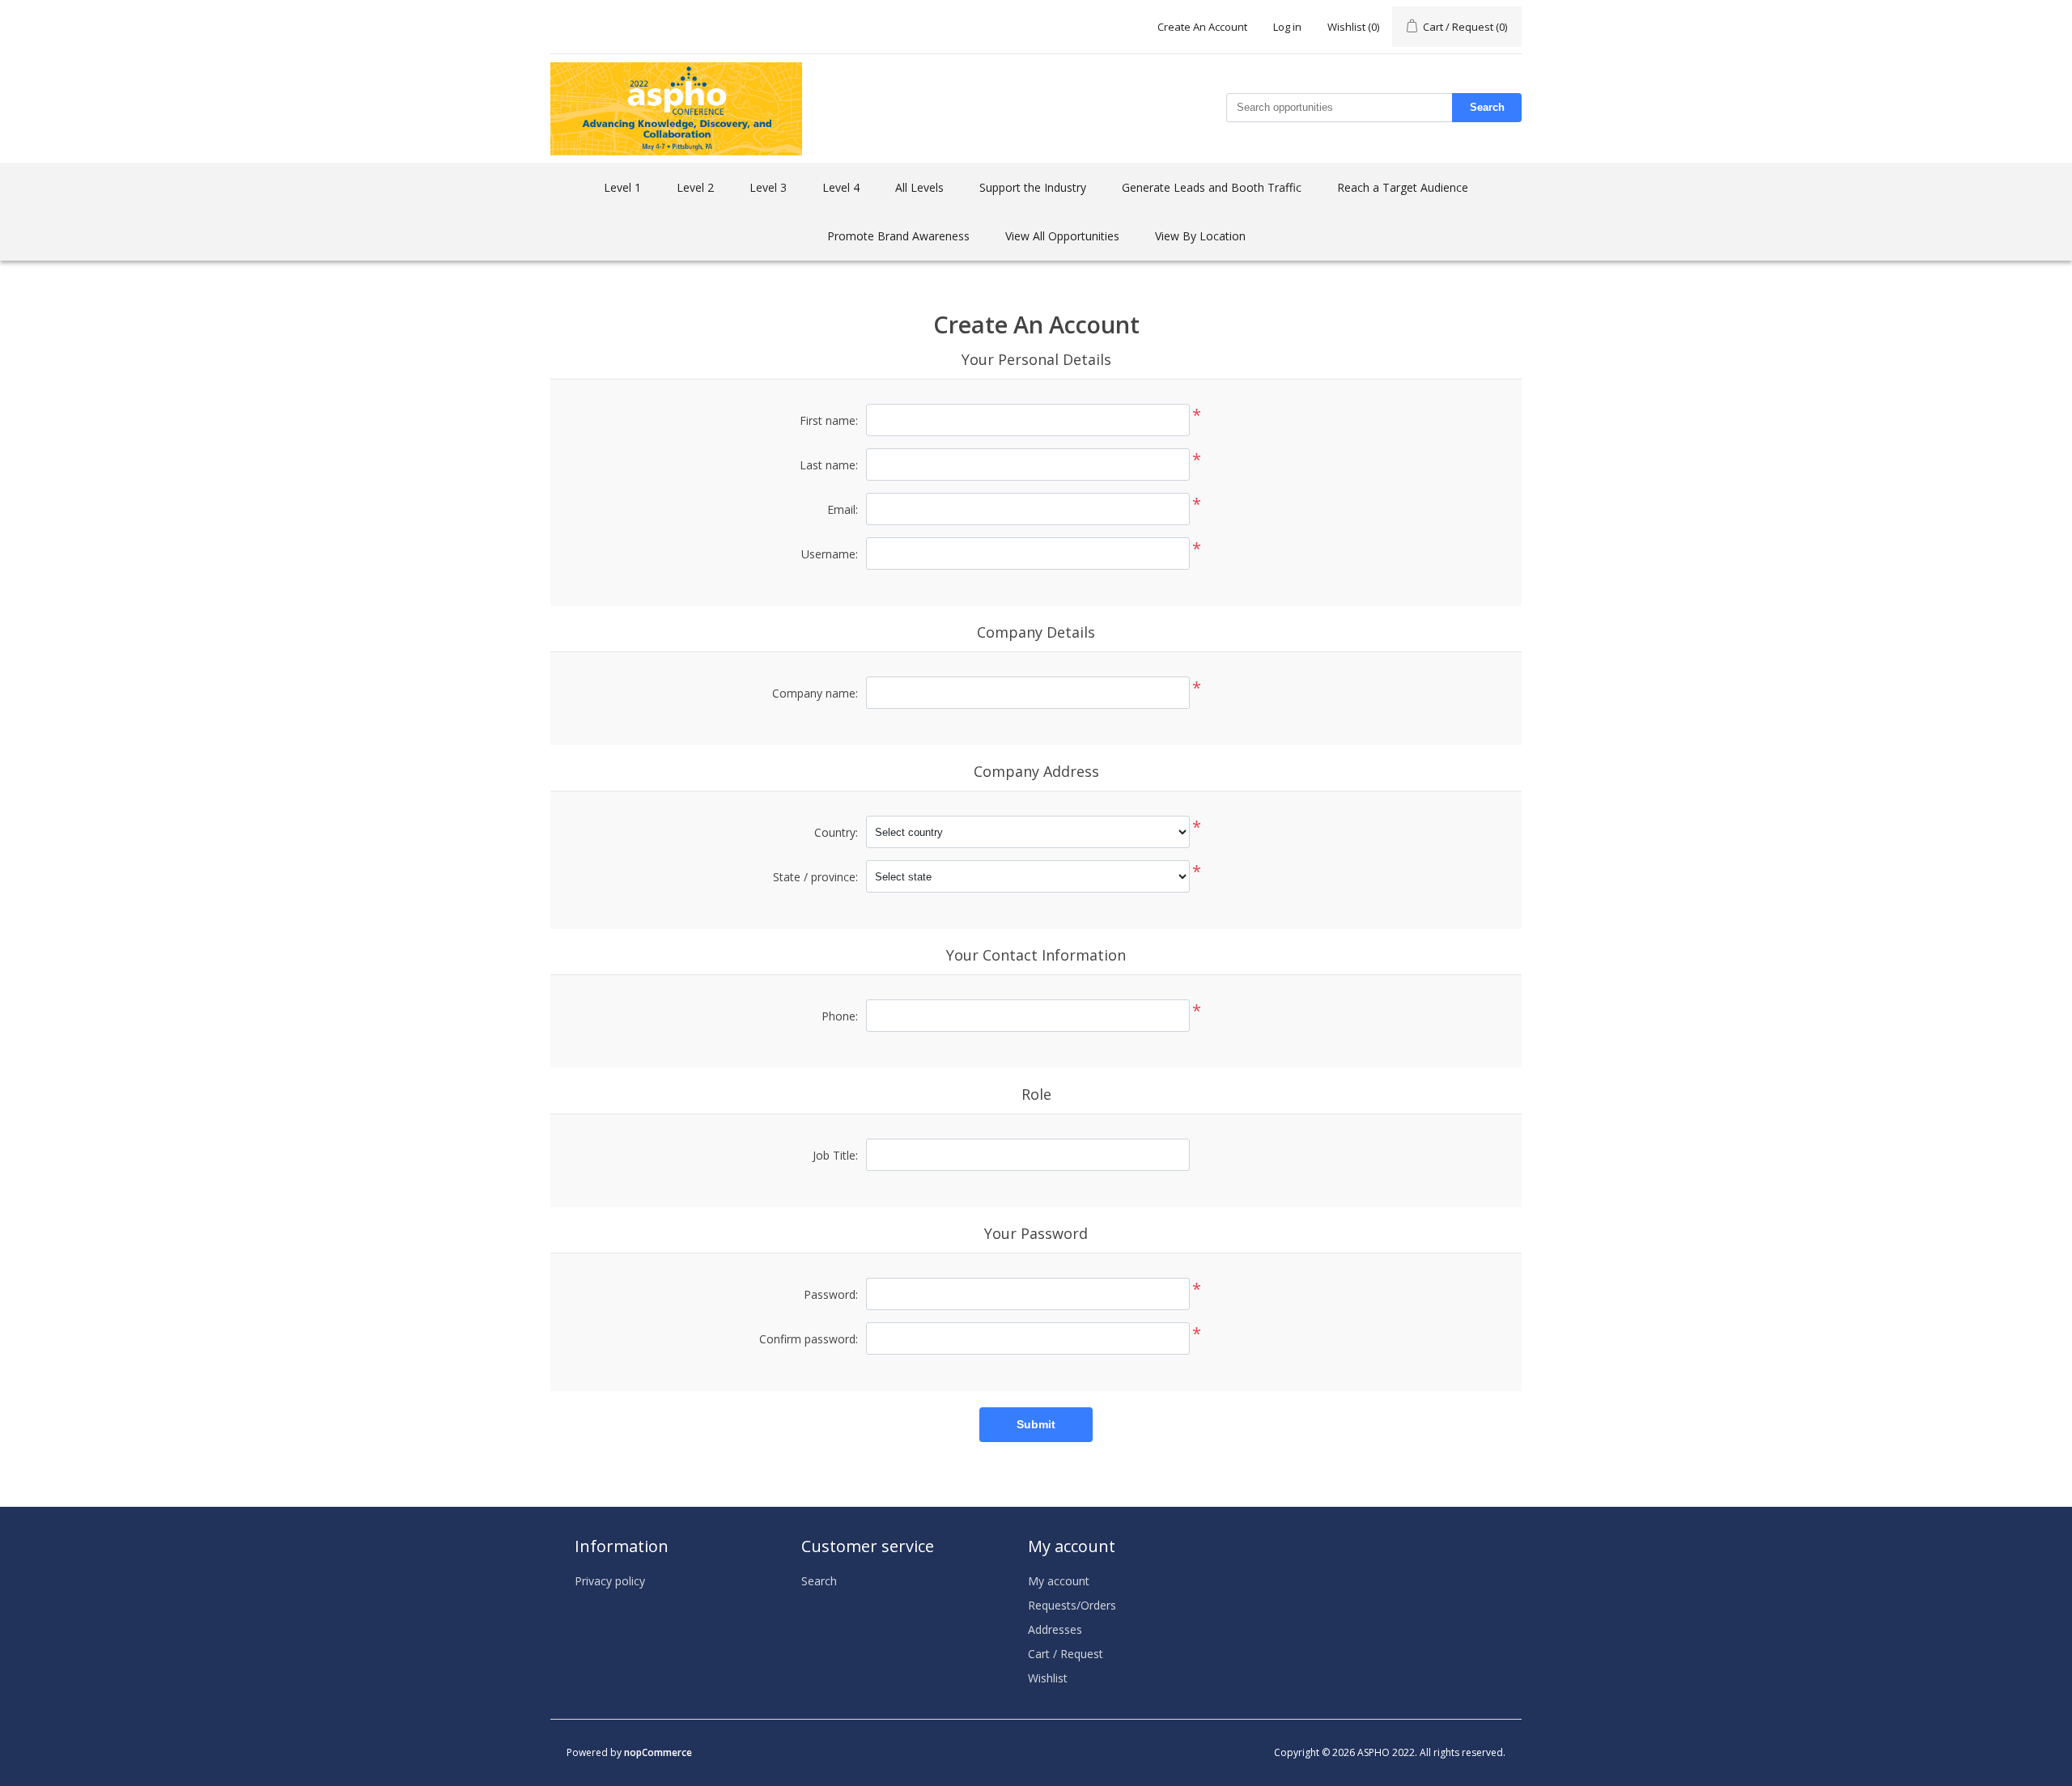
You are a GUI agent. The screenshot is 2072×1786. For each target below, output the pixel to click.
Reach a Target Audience (1403, 187)
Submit (1036, 1424)
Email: (843, 509)
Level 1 (622, 187)
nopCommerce (658, 1752)
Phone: (840, 1016)
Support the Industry (1033, 187)
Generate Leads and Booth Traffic (1212, 187)
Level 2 (695, 187)
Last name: (829, 465)
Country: (836, 832)
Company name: (815, 693)
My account (1059, 1581)
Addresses (1055, 1629)
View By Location (1200, 236)
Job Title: (835, 1155)
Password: (831, 1294)
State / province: (815, 877)
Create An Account (1202, 27)
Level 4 (841, 187)
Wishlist (1048, 1678)
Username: (830, 554)
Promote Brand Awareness (898, 236)
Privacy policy (610, 1581)
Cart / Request (1066, 1654)
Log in (1287, 27)
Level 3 (768, 187)
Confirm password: (809, 1339)
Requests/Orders (1072, 1605)
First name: (829, 420)
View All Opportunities (1062, 236)
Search (1487, 107)
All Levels (919, 187)
